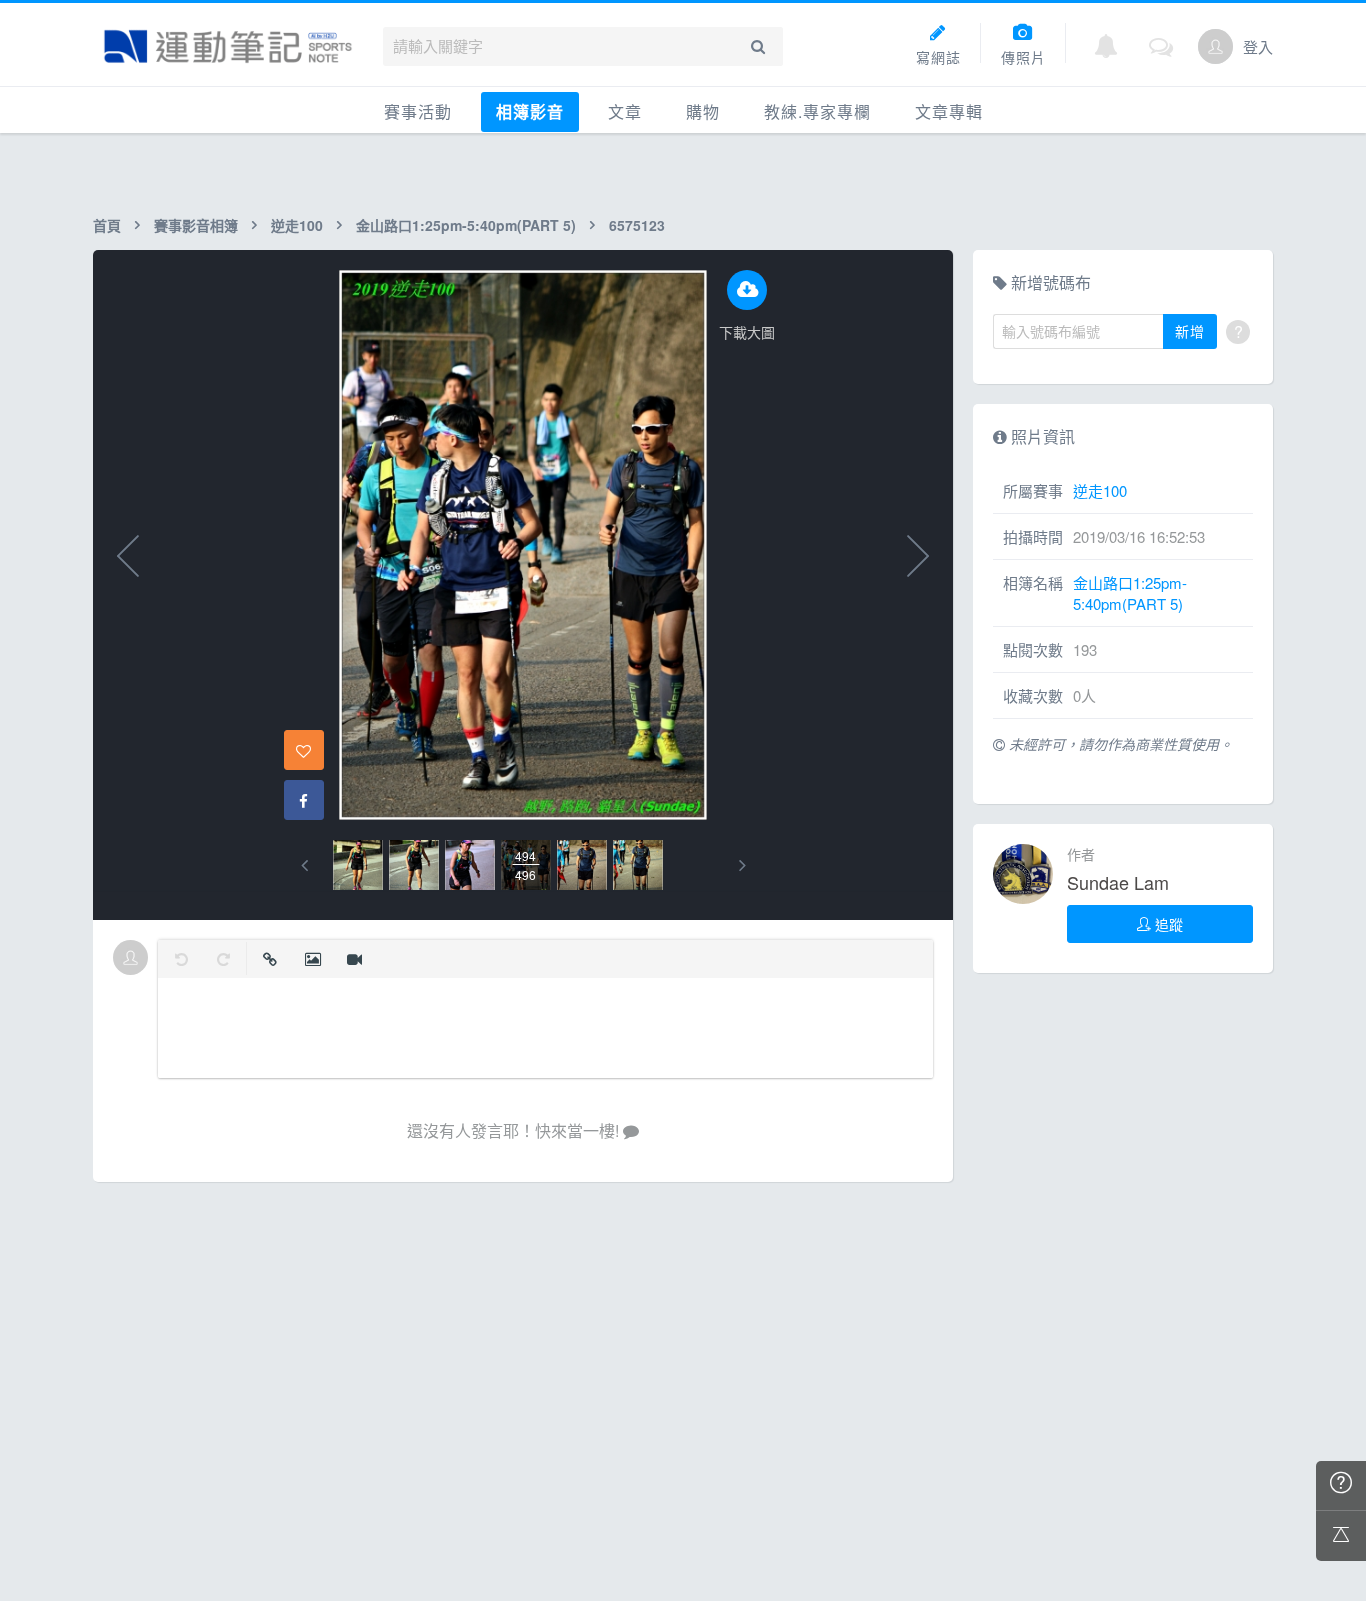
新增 (1190, 331)
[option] (358, 865)
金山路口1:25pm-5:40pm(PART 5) (466, 225)
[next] (742, 865)
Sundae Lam (1118, 882)
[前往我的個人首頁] (1215, 46)
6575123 (637, 225)
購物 (703, 111)
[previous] (304, 865)
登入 (1258, 46)
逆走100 (297, 225)
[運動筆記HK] (228, 46)
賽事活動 (418, 111)
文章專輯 (949, 111)
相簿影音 (530, 111)
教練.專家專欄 (817, 111)
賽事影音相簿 (196, 225)
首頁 (107, 225)
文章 (625, 111)
